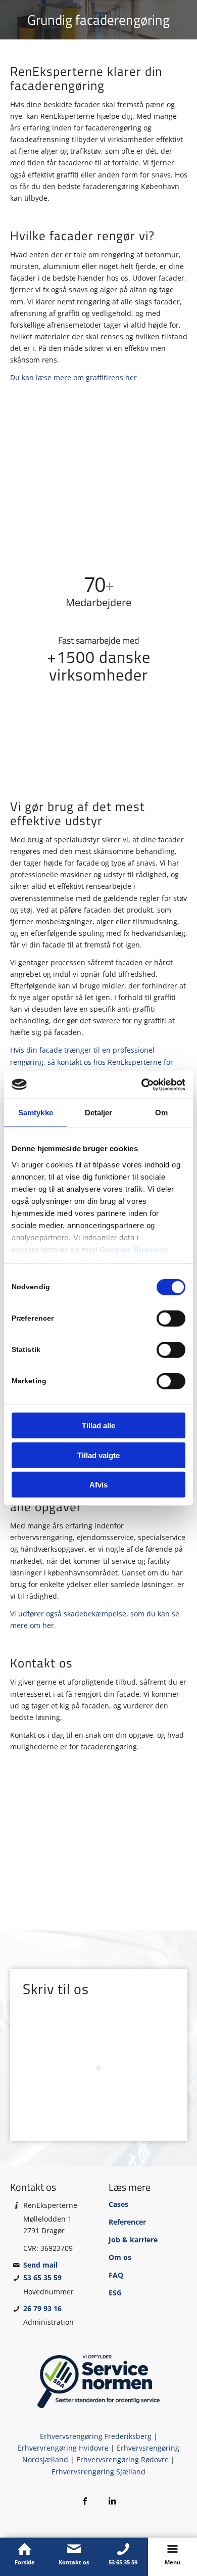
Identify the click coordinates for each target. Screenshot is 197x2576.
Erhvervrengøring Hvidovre (63, 2448)
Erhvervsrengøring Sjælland (98, 2472)
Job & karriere (133, 2240)
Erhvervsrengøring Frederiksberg (96, 2436)
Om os (120, 2257)
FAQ (116, 2275)
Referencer (127, 2222)
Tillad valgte (98, 1455)
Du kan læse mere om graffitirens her (73, 377)
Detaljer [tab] (99, 1113)
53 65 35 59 (42, 2277)
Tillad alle (98, 1426)
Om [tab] (161, 1113)
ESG (115, 2293)
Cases (118, 2204)
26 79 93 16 (42, 2308)
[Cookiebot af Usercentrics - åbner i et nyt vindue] (142, 1084)
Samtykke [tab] (36, 1113)
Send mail (40, 2265)
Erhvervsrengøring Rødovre (122, 2459)
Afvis (98, 1485)
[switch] (171, 1319)
